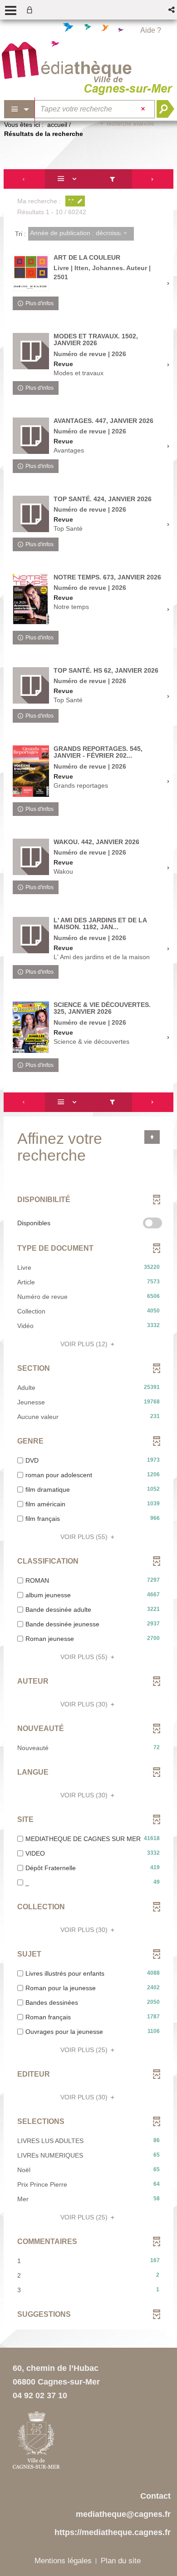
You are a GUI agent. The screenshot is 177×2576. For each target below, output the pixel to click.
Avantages (69, 450)
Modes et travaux (79, 373)
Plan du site (121, 2561)
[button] (172, 10)
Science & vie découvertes (91, 1041)
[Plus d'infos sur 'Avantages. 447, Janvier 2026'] (31, 436)
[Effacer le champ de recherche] (144, 109)
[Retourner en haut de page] (152, 1137)
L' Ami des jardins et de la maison (102, 957)
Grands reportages (81, 785)
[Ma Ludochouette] (67, 62)
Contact (155, 2496)
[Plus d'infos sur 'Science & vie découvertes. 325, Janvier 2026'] (31, 1027)
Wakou (63, 871)
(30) (85, 1704)
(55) (85, 1537)
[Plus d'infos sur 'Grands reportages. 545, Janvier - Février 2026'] (31, 771)
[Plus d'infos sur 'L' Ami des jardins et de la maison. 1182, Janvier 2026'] (31, 935)
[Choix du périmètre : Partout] (20, 109)
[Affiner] (112, 179)
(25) (85, 2050)
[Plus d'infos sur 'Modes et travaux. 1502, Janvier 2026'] (31, 351)
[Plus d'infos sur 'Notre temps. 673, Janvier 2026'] (31, 600)
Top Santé (68, 528)
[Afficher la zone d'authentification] (31, 10)
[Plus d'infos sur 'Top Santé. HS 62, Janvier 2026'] (31, 685)
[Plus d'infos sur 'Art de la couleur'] (31, 273)
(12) (85, 1344)
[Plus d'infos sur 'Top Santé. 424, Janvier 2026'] (31, 514)
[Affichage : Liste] (69, 179)
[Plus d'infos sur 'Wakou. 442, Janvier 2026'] (31, 857)
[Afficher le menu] (11, 10)
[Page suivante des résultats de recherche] (153, 179)
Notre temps (71, 607)
